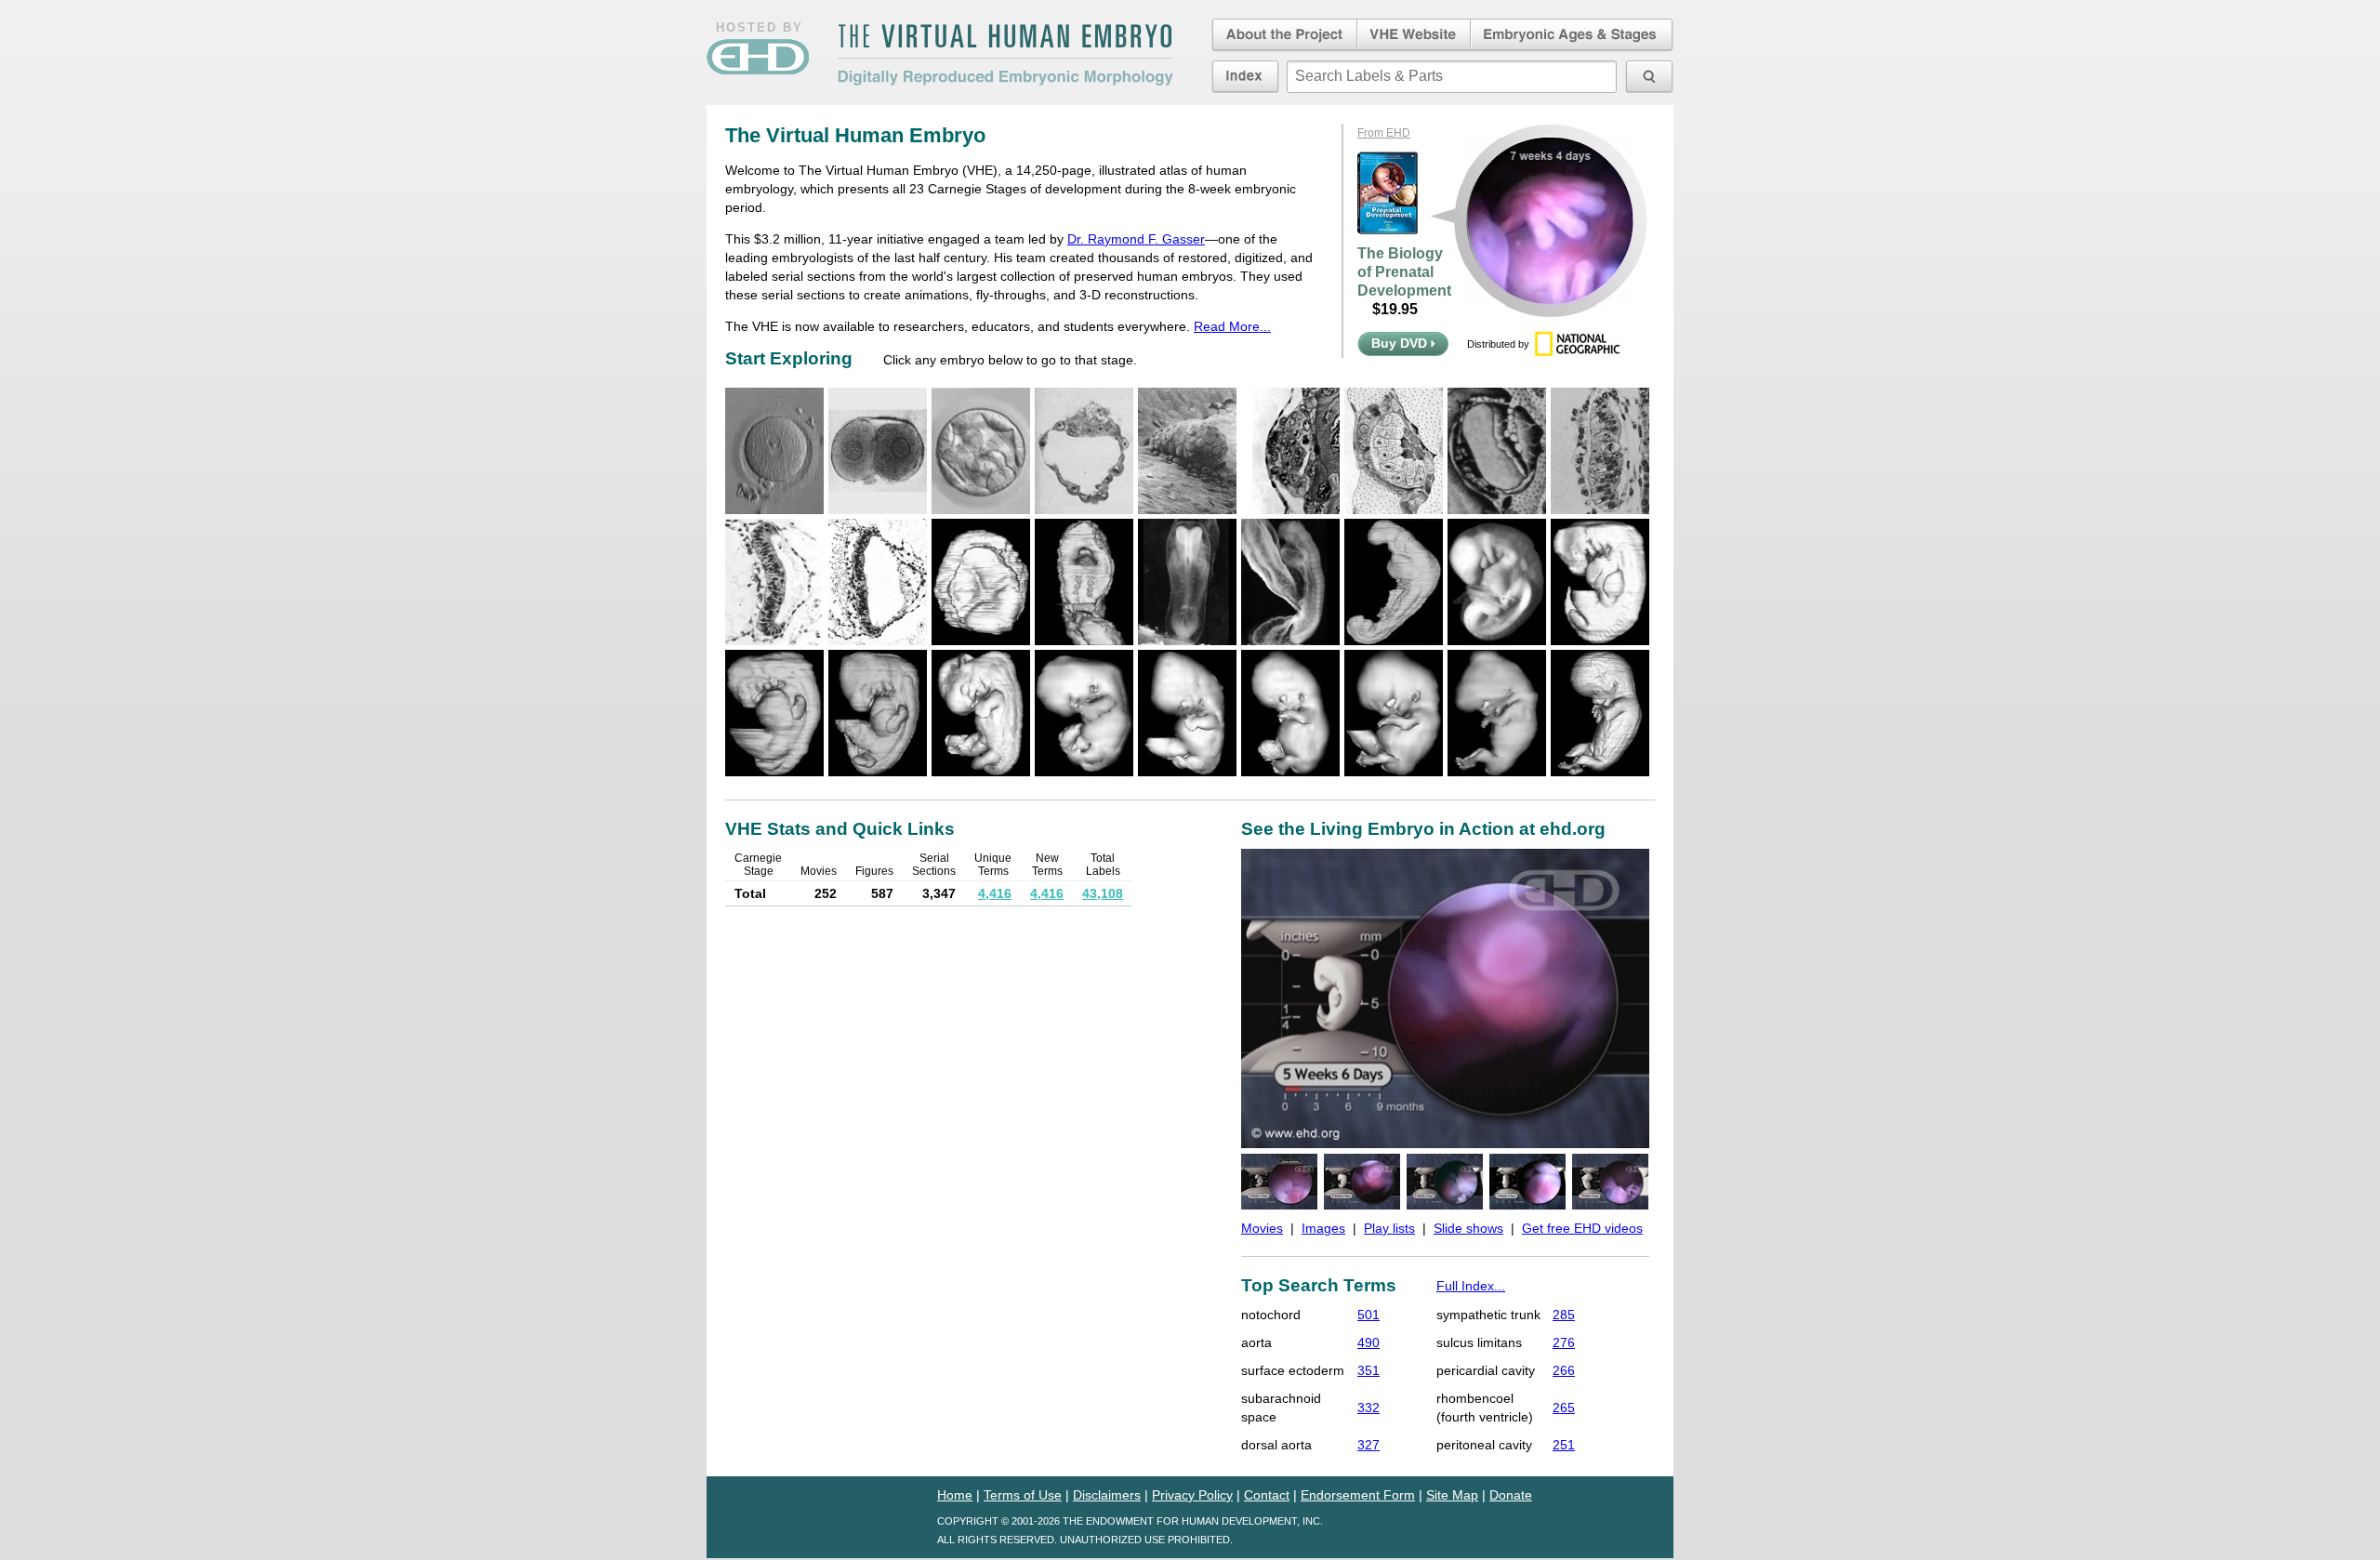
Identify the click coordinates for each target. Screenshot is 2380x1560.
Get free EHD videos (1582, 1228)
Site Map (1452, 1495)
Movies (1262, 1228)
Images (1323, 1228)
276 (1564, 1342)
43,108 (1103, 893)
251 (1564, 1445)
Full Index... (1471, 1286)
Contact (1267, 1495)
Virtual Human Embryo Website (1414, 35)
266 (1564, 1370)
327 (1368, 1445)
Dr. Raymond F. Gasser (1136, 239)
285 (1564, 1315)
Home (955, 1495)
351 (1368, 1370)
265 (1564, 1408)
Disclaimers (1107, 1495)
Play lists (1389, 1228)
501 (1368, 1315)
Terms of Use (1023, 1495)
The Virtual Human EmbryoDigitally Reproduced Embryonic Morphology (1005, 55)
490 (1368, 1342)
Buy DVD (1401, 343)
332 (1368, 1408)
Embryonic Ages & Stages (1572, 35)
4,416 (995, 893)
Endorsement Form (1358, 1495)
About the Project (1283, 35)
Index (1245, 76)
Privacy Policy (1192, 1495)
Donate (1511, 1495)
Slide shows (1468, 1228)
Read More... (1232, 326)
